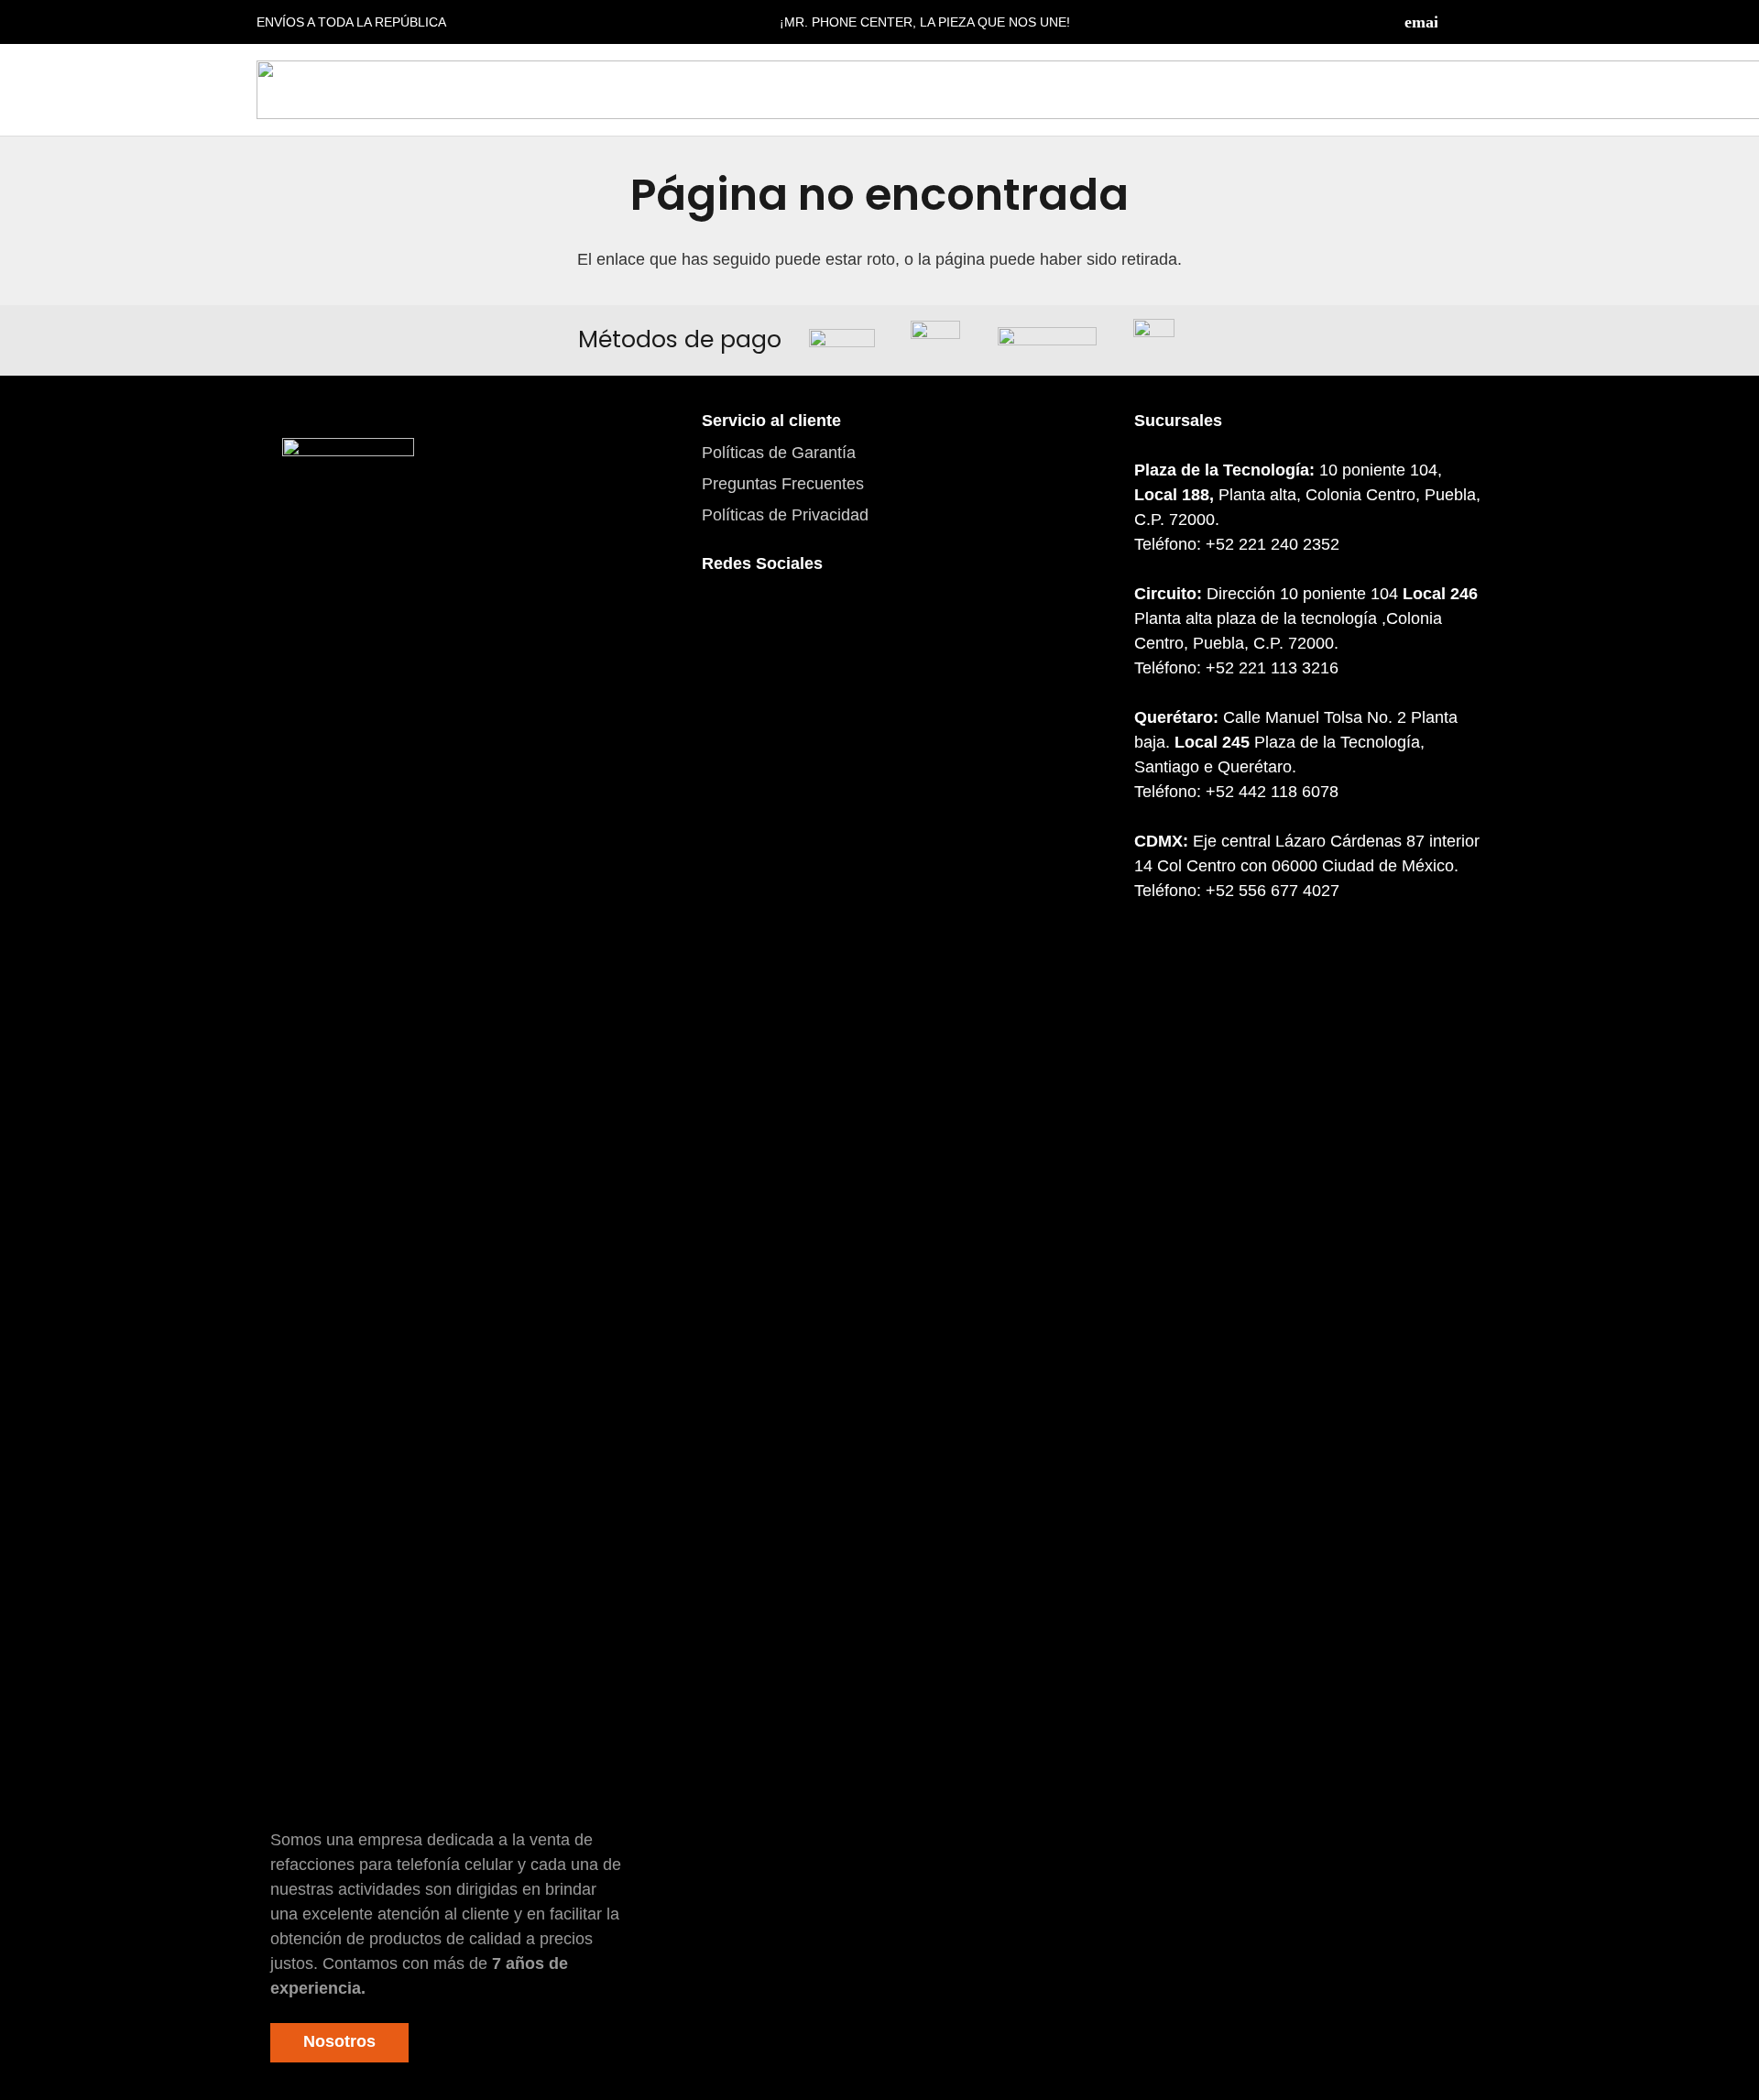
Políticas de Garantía (779, 453)
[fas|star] (348, 1126)
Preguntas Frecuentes (783, 484)
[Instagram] (1493, 22)
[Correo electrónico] (1421, 22)
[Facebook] (1457, 22)
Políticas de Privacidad (785, 515)
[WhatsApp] (825, 626)
